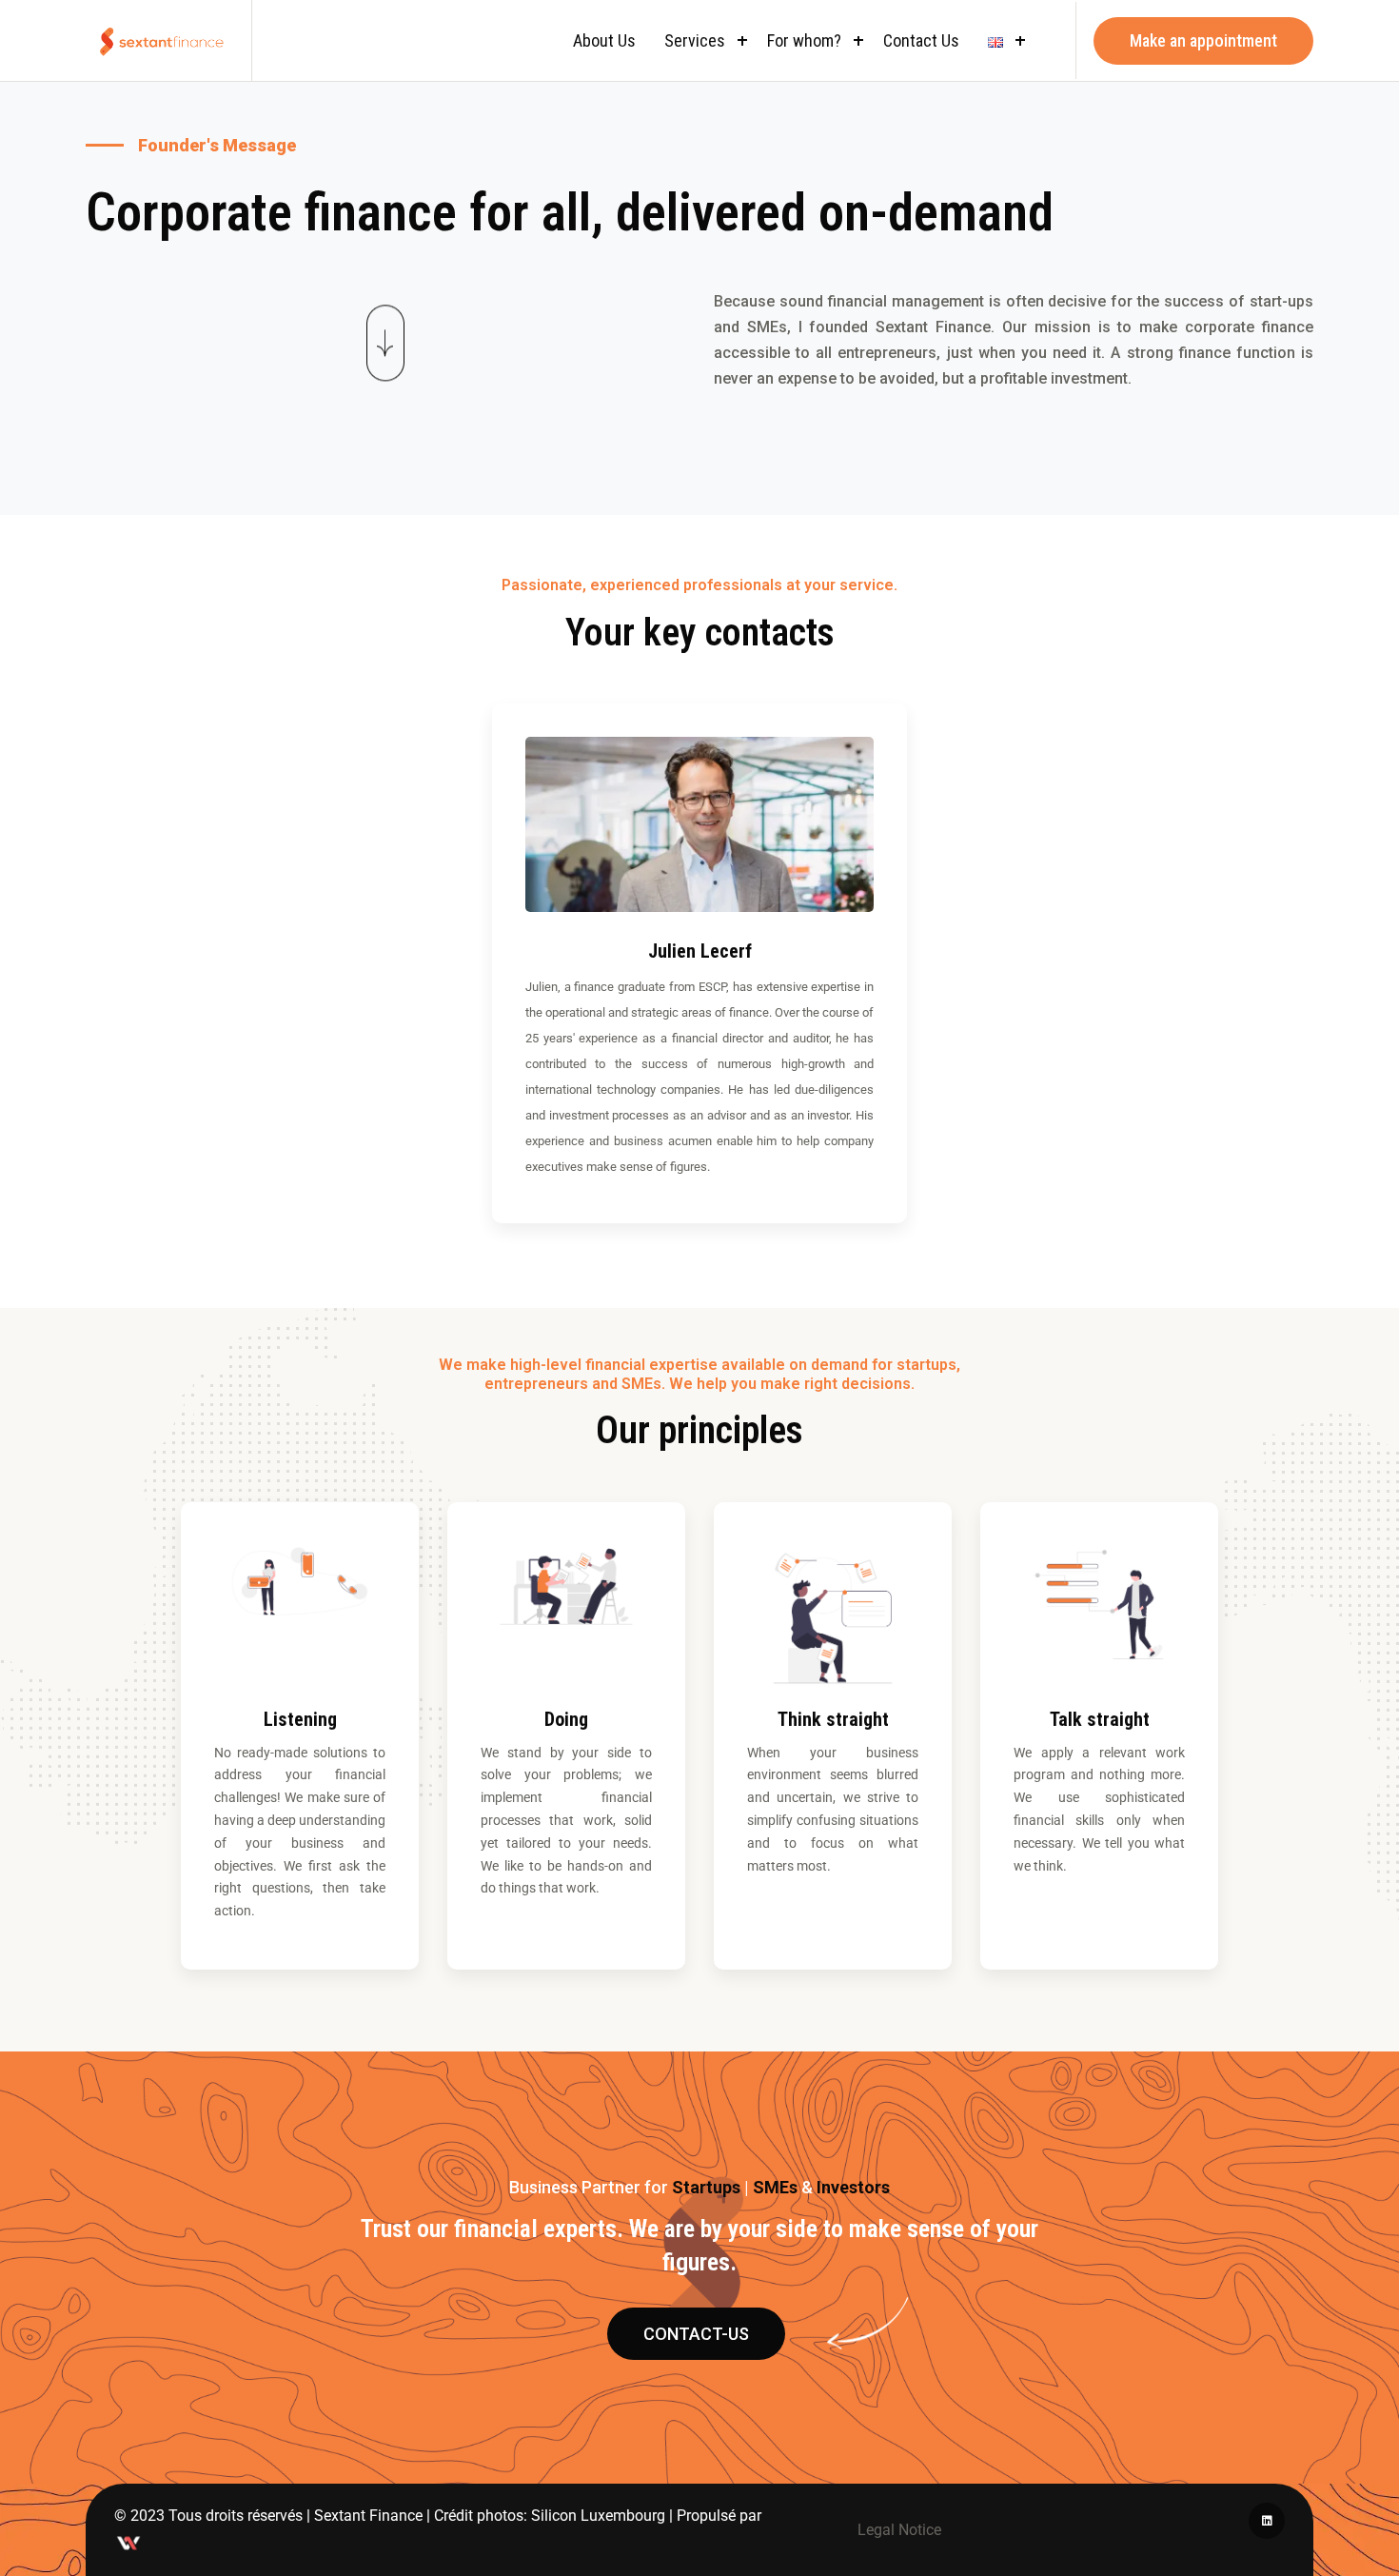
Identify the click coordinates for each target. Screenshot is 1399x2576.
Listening (300, 1719)
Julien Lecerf (700, 951)
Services (695, 40)
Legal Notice (899, 2530)
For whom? (804, 40)
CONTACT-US (696, 2334)
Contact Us (921, 40)
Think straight (833, 1719)
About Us (604, 40)
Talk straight (1100, 1719)
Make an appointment (1203, 40)
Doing (566, 1719)
